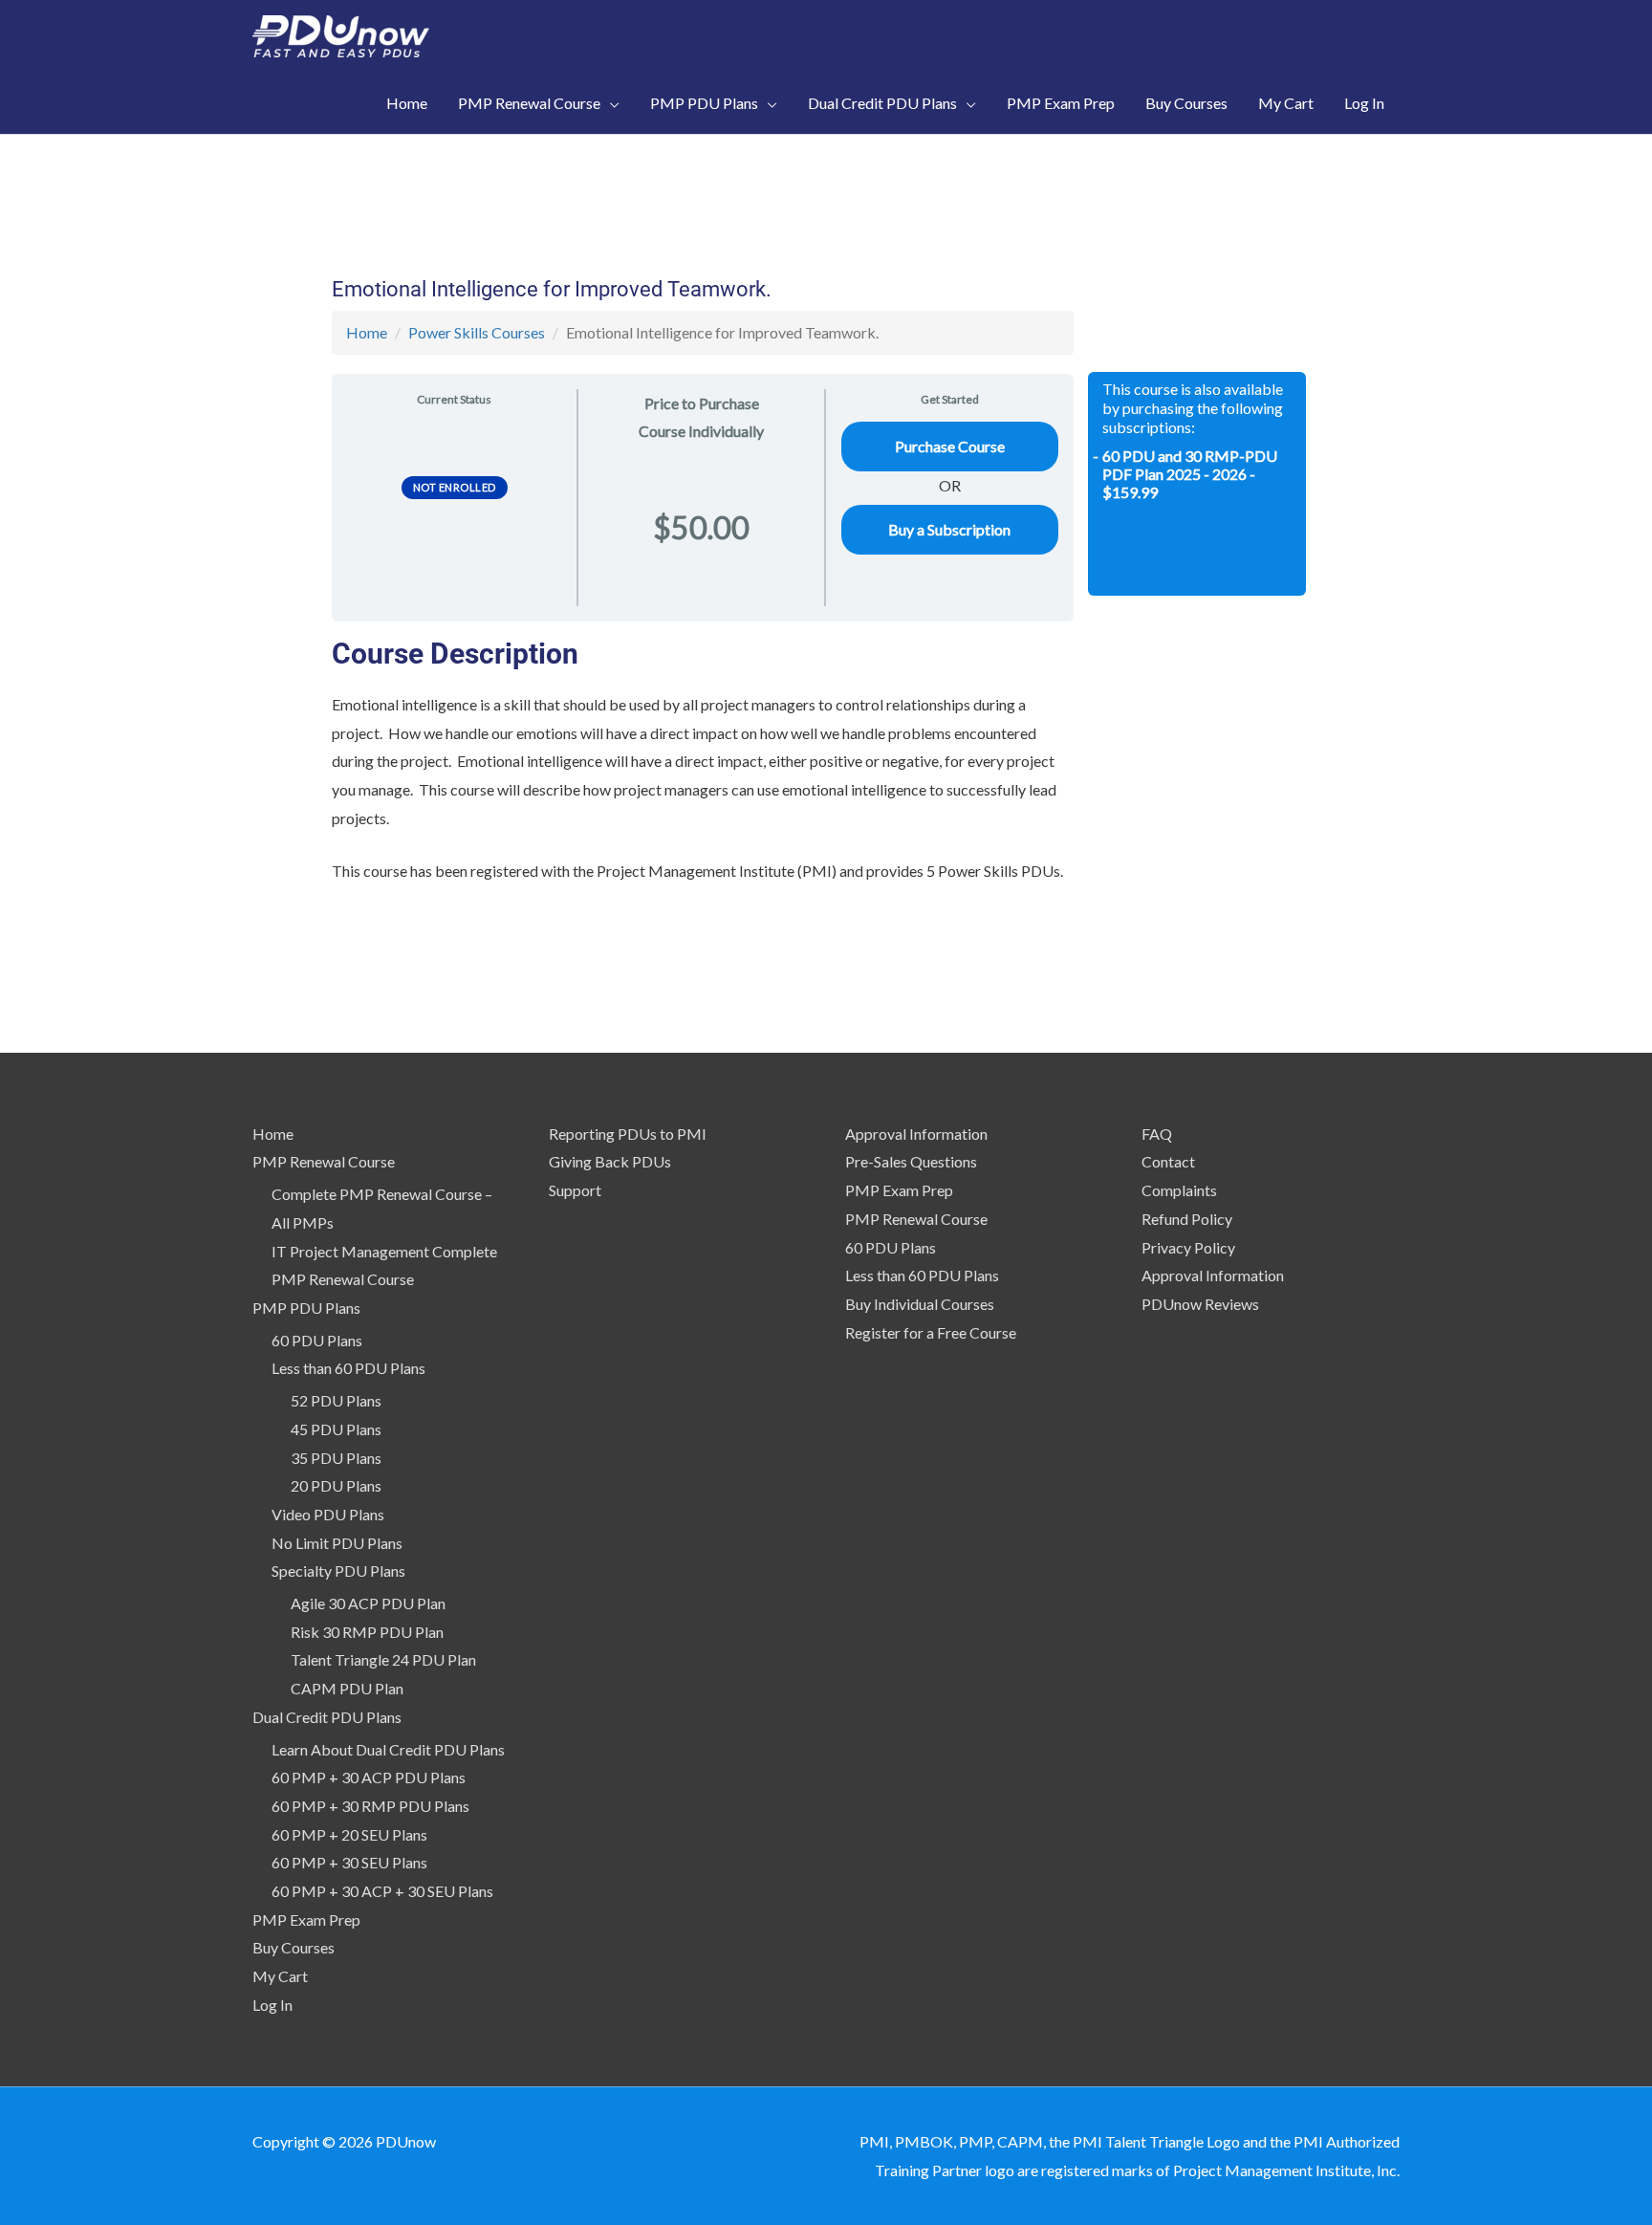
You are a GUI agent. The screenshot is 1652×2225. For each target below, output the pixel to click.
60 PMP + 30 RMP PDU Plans (370, 1806)
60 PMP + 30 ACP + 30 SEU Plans (382, 1891)
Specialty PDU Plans (338, 1571)
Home (367, 332)
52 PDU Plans (336, 1400)
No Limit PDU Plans (337, 1543)
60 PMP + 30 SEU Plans (349, 1862)
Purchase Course (950, 446)
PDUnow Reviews (1200, 1304)
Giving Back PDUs (610, 1161)
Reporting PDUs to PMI (628, 1134)
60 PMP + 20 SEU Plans (349, 1834)
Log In (272, 2005)
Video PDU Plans (328, 1514)
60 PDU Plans (317, 1340)
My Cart (280, 1976)
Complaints (1179, 1190)
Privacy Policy (1188, 1247)
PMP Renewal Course (324, 1161)
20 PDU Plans (336, 1485)
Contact (1168, 1161)
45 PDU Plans (336, 1429)
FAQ (1157, 1134)
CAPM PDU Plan (347, 1688)
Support (575, 1190)
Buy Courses (293, 1947)
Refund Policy (1187, 1219)
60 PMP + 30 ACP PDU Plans (369, 1777)
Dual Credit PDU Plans (327, 1717)
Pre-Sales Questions (911, 1161)
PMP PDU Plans (306, 1308)
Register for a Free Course (931, 1332)
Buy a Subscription (949, 529)
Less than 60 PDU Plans (348, 1368)
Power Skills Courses (477, 332)
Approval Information (916, 1134)
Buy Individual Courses (920, 1304)
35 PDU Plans (336, 1458)
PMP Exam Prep (306, 1920)
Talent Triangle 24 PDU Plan (383, 1659)
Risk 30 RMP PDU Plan (367, 1632)
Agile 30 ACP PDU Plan (368, 1603)
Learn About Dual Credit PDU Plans (388, 1749)
